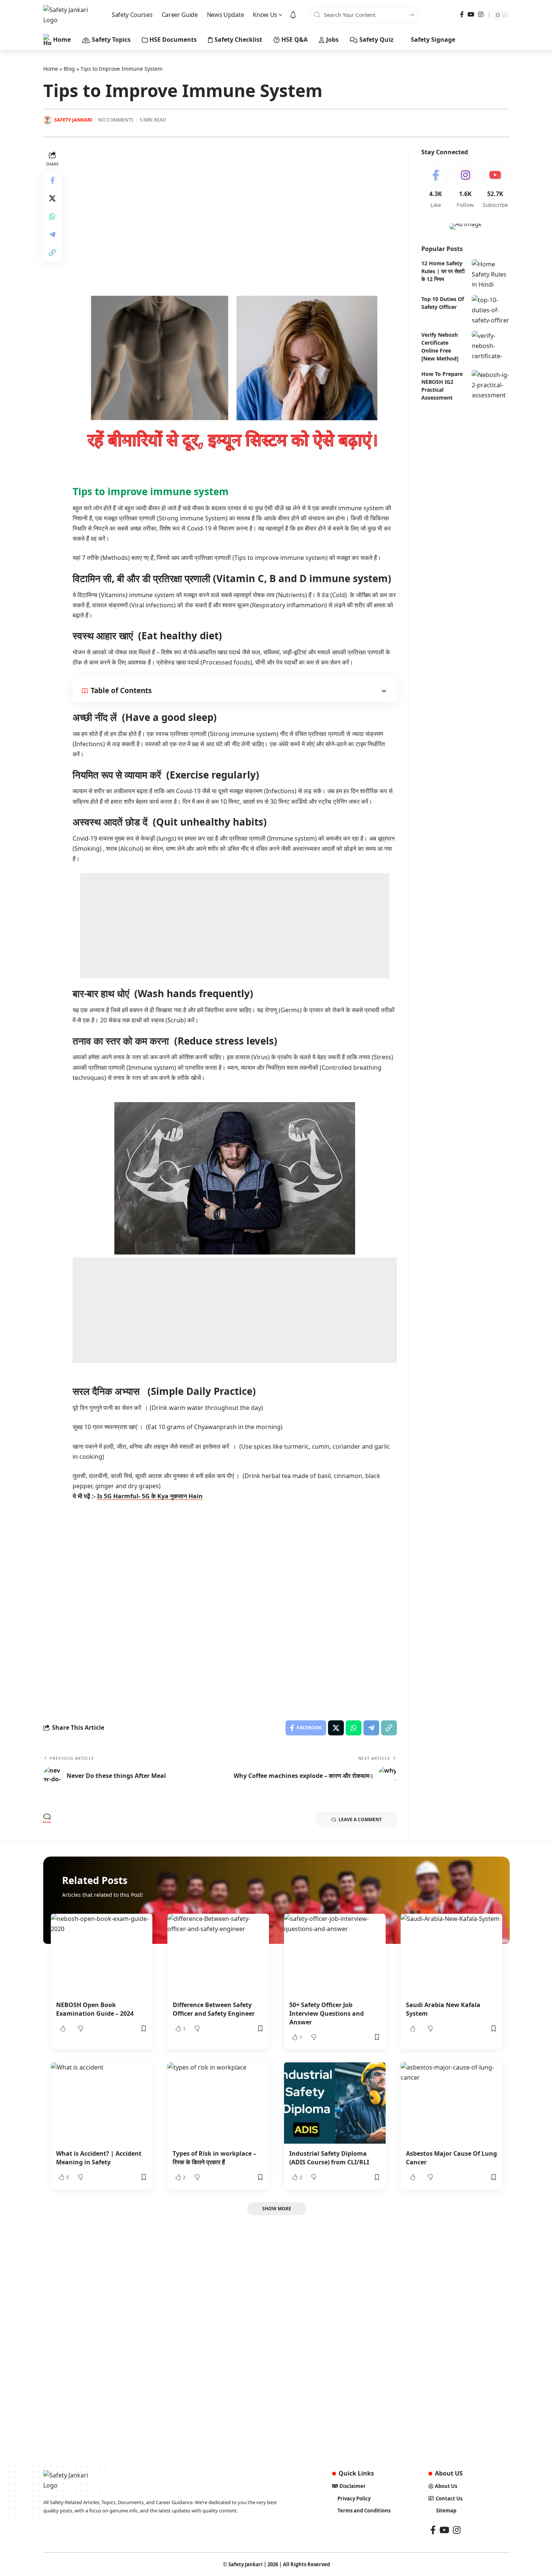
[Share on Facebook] (52, 180)
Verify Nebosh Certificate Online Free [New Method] (440, 346)
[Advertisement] (235, 202)
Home (51, 69)
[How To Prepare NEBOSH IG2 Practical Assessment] (491, 384)
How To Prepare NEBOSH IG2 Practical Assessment (442, 385)
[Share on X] (52, 198)
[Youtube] (495, 186)
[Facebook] (462, 14)
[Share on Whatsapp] (52, 216)
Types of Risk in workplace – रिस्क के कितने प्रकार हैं (214, 2158)
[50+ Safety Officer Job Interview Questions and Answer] (335, 1954)
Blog (69, 69)
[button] (52, 252)
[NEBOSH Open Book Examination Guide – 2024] (102, 1954)
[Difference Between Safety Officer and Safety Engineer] (218, 1954)
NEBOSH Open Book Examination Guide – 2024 (95, 2009)
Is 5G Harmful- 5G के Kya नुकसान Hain (150, 1496)
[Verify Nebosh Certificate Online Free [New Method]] (491, 344)
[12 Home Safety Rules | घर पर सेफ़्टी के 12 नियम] (491, 273)
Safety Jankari (73, 120)
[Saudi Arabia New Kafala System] (451, 1954)
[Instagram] (481, 14)
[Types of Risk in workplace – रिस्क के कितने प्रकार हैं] (218, 2103)
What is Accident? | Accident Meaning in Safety (99, 2158)
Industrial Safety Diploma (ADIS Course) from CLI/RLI (329, 2158)
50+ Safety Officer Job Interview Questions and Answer (327, 2013)
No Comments (116, 120)
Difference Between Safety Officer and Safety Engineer (214, 2009)
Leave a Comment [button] (360, 1819)
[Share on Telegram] (52, 234)
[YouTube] (471, 14)
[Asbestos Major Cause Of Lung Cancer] (451, 2103)
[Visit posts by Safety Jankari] (48, 120)
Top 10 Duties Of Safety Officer (443, 303)
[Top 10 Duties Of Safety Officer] (491, 309)
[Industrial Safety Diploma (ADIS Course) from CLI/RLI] (335, 2103)
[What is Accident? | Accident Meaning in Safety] (102, 2103)
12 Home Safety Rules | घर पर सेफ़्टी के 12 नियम (443, 271)
